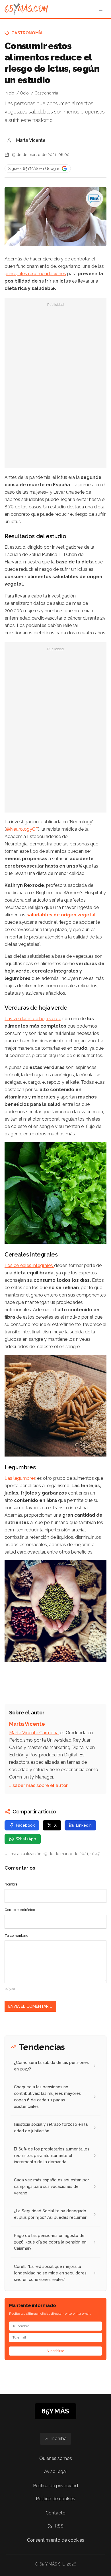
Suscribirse (55, 2351)
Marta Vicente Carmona (34, 1733)
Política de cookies (55, 2499)
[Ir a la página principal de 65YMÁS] (26, 9)
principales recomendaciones (35, 274)
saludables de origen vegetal (61, 915)
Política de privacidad (55, 2486)
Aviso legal (55, 2471)
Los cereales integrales (29, 1265)
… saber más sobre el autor (38, 1785)
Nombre (11, 1884)
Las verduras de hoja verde (33, 1019)
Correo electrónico (20, 1910)
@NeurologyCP (22, 829)
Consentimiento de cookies (56, 2540)
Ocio (24, 93)
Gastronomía (27, 33)
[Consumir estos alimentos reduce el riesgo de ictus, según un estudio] (94, 199)
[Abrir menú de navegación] (101, 9)
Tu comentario (16, 1936)
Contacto (55, 2513)
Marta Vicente (31, 140)
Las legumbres (21, 1478)
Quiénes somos (56, 2458)
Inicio (9, 93)
